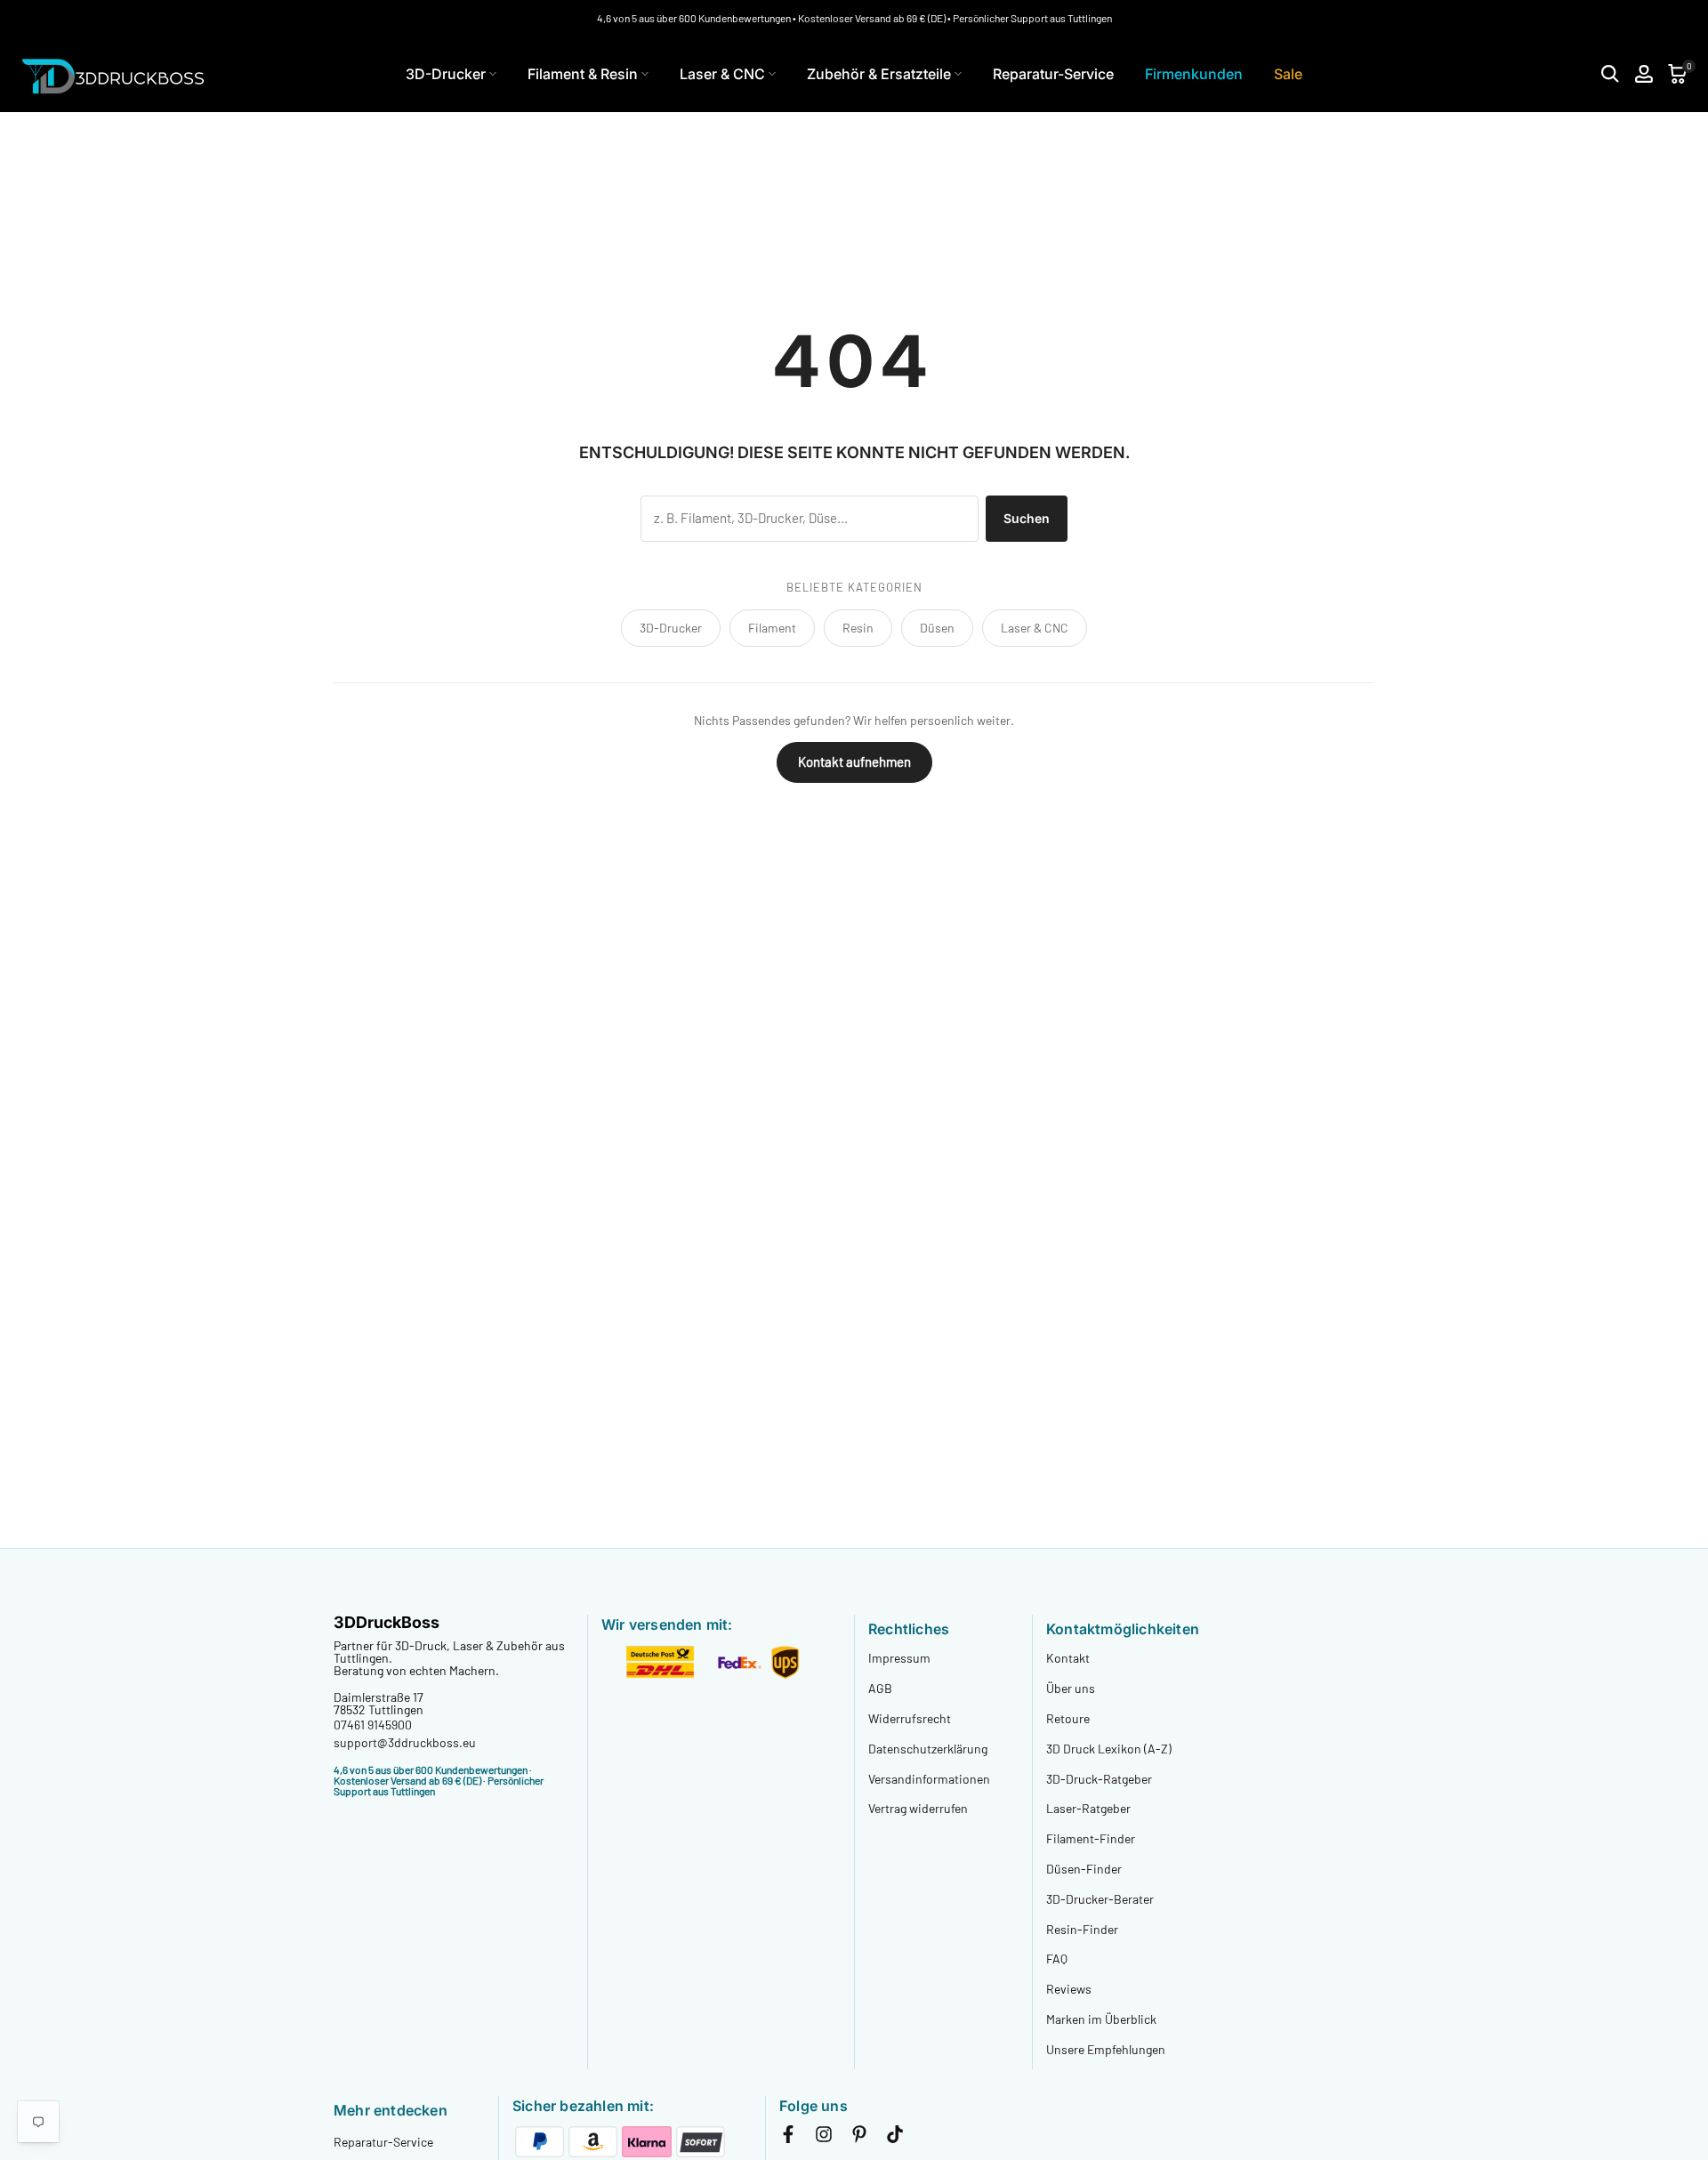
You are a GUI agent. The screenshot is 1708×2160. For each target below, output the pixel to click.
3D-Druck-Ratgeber (1099, 1779)
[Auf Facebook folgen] (788, 2138)
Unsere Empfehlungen (1106, 2049)
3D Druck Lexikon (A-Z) (1109, 1749)
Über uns (1071, 1688)
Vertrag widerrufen (918, 1808)
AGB (880, 1688)
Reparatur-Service (1053, 74)
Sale (1288, 74)
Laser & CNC (722, 74)
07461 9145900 (373, 1725)
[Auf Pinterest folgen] (859, 2138)
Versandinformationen (929, 1779)
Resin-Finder (1082, 1929)
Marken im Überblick (1101, 2019)
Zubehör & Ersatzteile (879, 74)
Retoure (1068, 1718)
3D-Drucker (446, 74)
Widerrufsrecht (910, 1718)
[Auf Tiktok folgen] (895, 2138)
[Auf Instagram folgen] (824, 2138)
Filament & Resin (583, 74)
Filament (772, 628)
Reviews (1069, 1989)
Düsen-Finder (1084, 1869)
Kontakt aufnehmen (854, 762)
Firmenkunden (1194, 74)
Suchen (1027, 518)
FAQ (1057, 1959)
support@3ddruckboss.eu (405, 1742)
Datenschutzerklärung (928, 1749)
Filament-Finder (1091, 1838)
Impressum (899, 1658)
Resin (858, 628)
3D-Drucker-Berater (1100, 1899)
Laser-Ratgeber (1088, 1808)
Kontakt (1068, 1658)
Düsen (937, 628)
